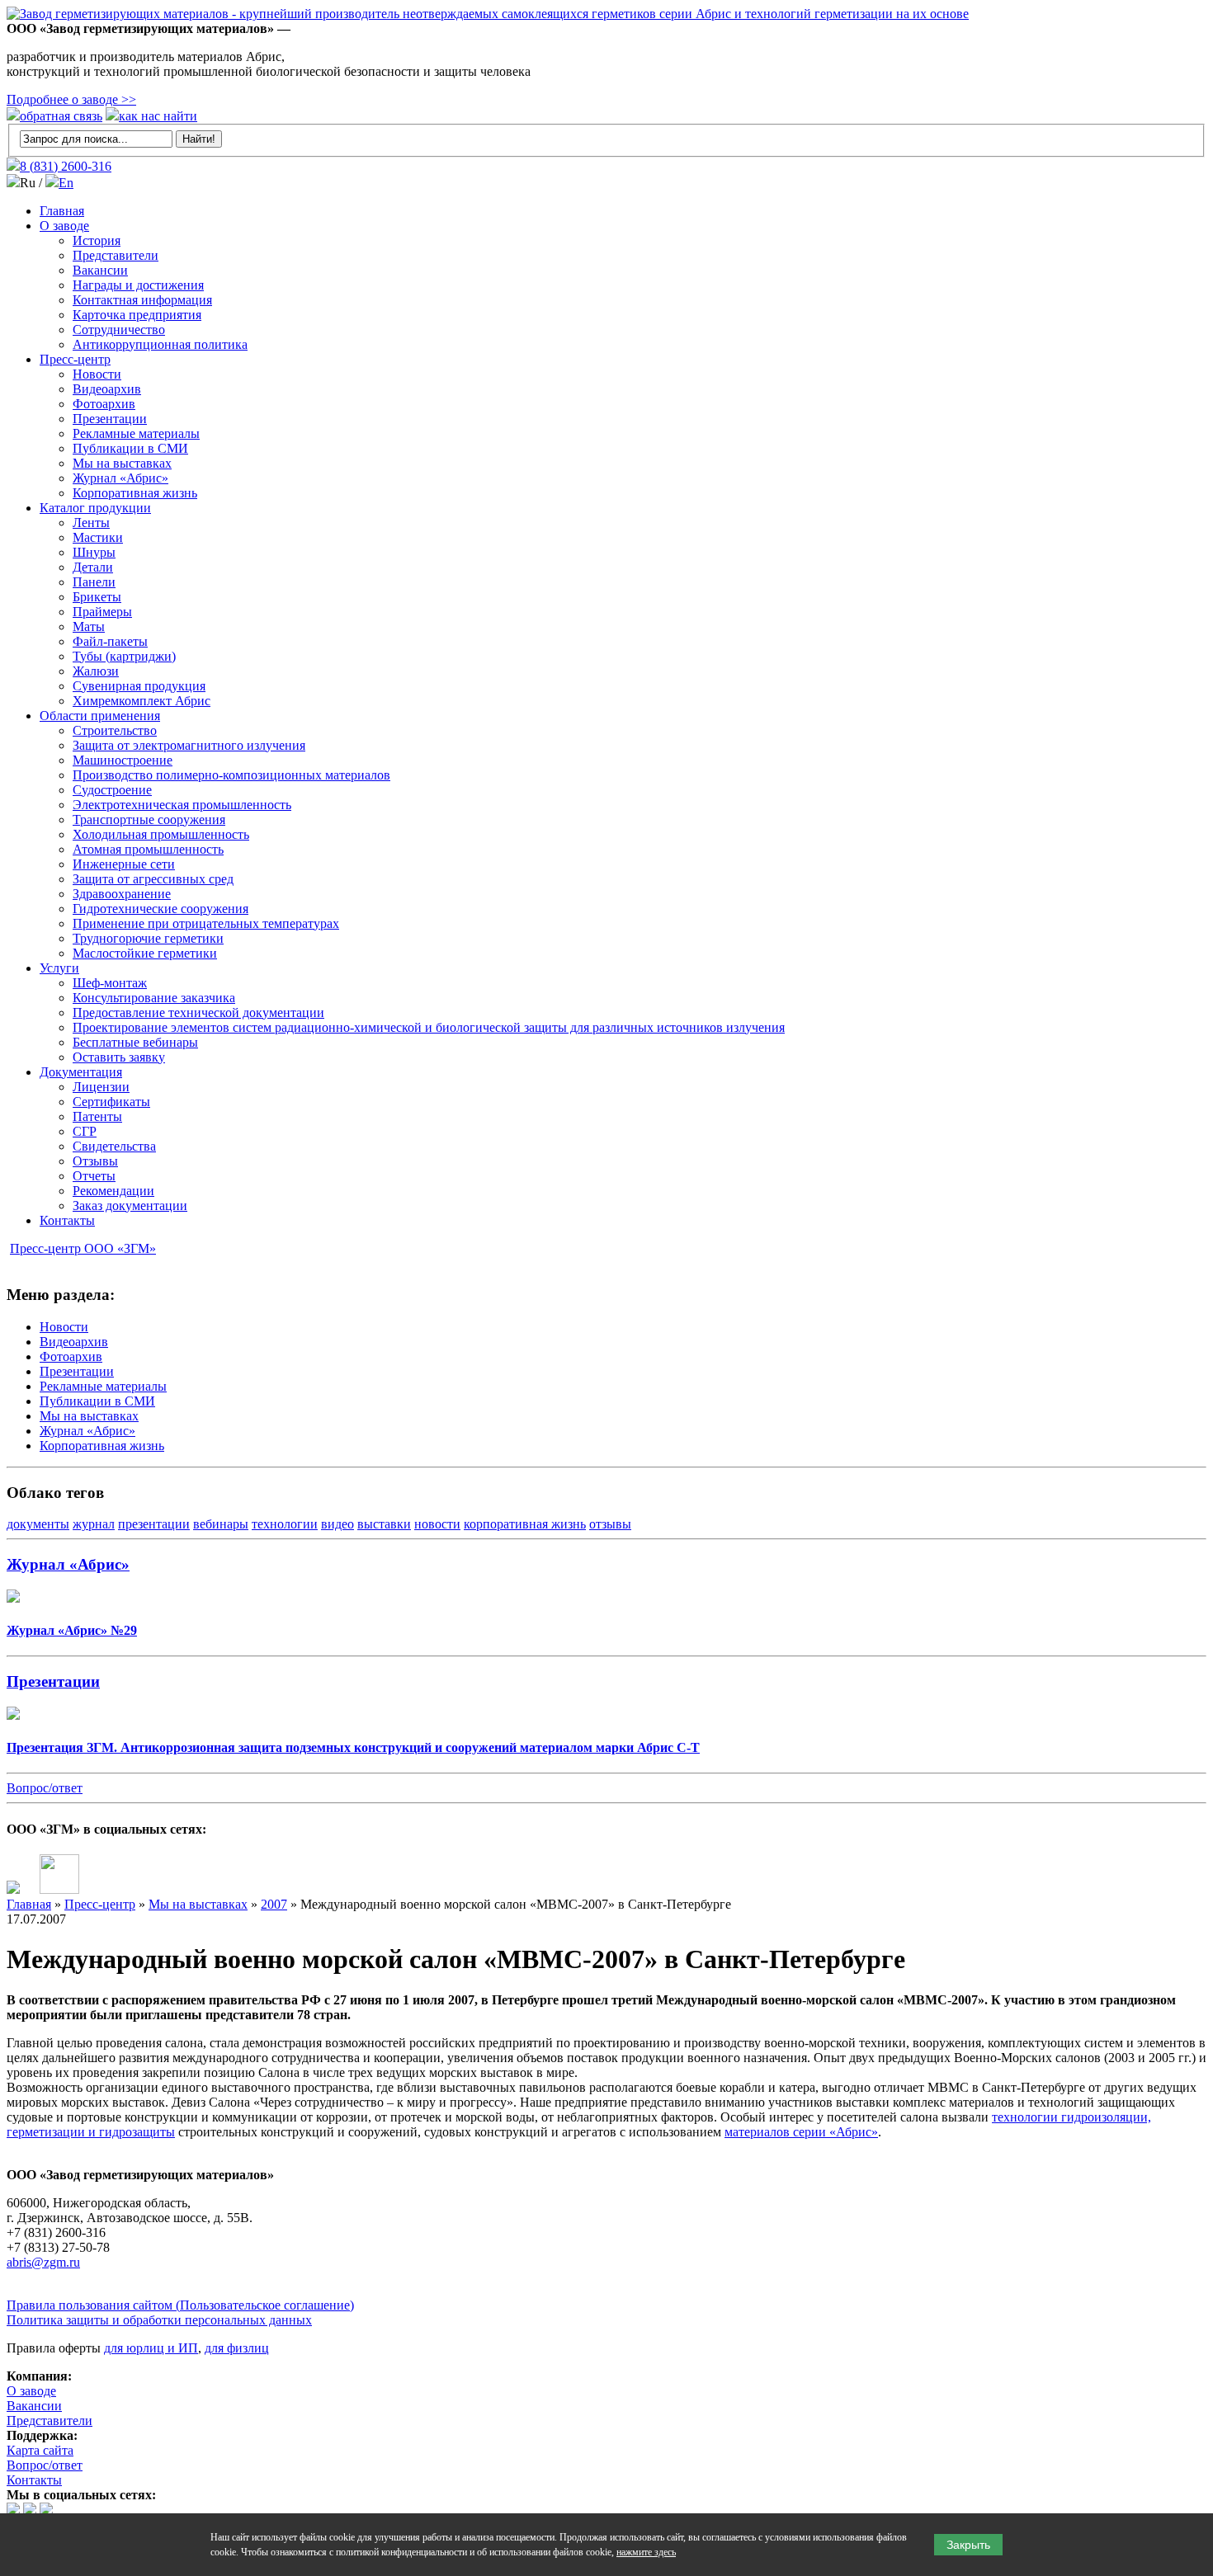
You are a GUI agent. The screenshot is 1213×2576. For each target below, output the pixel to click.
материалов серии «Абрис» (801, 2132)
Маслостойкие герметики (145, 953)
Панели (94, 582)
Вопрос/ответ (45, 1788)
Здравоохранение (122, 894)
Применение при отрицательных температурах (206, 923)
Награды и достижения (138, 285)
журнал (94, 1524)
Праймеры (102, 612)
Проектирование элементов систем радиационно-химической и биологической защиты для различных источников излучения (429, 1027)
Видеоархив (107, 389)
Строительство (115, 730)
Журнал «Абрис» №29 (72, 1630)
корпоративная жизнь (525, 1524)
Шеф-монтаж (110, 983)
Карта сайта (40, 2450)
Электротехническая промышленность (182, 805)
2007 (274, 1904)
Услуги (59, 968)
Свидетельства (114, 1146)
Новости (97, 374)
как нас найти (158, 116)
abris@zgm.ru (43, 2262)
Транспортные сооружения (149, 819)
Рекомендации (113, 1191)
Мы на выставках (122, 463)
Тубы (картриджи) (124, 656)
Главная (62, 211)
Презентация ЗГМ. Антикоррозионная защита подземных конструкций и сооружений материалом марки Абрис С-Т (353, 1747)
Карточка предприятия (137, 315)
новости (437, 1524)
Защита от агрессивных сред (153, 879)
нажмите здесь (646, 2552)
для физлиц (237, 2348)
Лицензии (101, 1087)
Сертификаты (111, 1102)
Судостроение (112, 790)
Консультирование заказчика (154, 998)
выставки (384, 1524)
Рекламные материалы (136, 433)
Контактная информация (142, 300)
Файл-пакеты (110, 641)
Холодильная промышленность (161, 834)
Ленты (91, 523)
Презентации (110, 419)
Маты (89, 626)
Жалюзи (96, 671)
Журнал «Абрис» (120, 478)
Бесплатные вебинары (135, 1042)
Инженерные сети (124, 864)
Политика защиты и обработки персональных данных (159, 2320)
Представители (116, 255)
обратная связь (61, 116)
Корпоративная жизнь (135, 493)
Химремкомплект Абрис (142, 701)
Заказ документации (130, 1206)
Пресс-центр (75, 359)
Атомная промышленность (148, 849)
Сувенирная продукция (139, 686)
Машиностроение (123, 760)
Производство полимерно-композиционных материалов (231, 775)
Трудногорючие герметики (148, 938)
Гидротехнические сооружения (160, 909)
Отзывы (95, 1161)
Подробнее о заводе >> (71, 99)
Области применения (100, 716)
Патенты (97, 1116)
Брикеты (97, 597)
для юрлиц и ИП (151, 2348)
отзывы (610, 1524)
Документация (81, 1072)
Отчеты (94, 1176)
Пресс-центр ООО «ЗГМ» (83, 1248)
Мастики (98, 537)
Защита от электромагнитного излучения (189, 745)
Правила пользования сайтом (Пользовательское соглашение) (180, 2305)
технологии (285, 1524)
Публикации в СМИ (130, 448)
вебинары (221, 1524)
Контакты (67, 1220)
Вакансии (100, 270)
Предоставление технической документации (198, 1013)
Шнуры (94, 552)
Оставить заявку (119, 1057)
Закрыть (968, 2545)
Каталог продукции (95, 508)
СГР (85, 1131)
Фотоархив (104, 404)
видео (337, 1524)
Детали (93, 567)
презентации (154, 1524)
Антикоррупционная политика (160, 344)
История (97, 240)
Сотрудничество (119, 330)
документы (38, 1524)
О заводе (64, 226)
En (66, 183)
